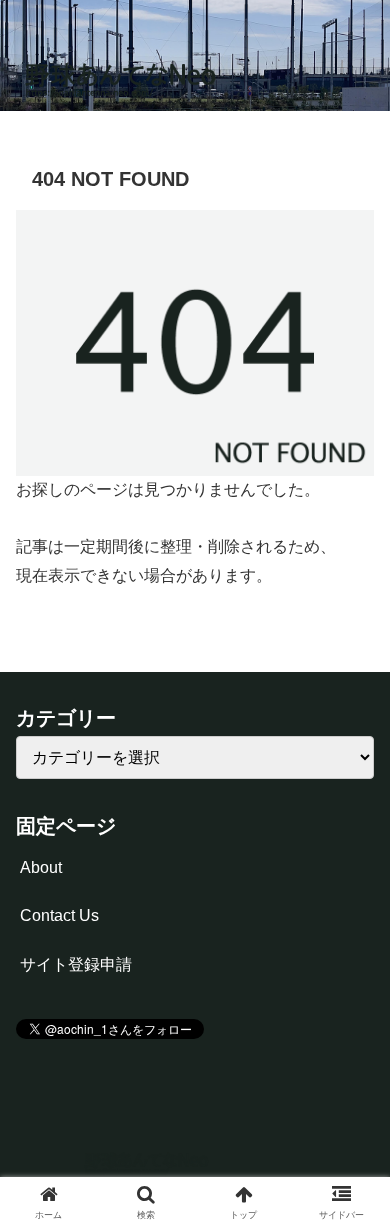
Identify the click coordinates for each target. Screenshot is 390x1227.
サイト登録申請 (76, 964)
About (41, 867)
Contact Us (59, 915)
